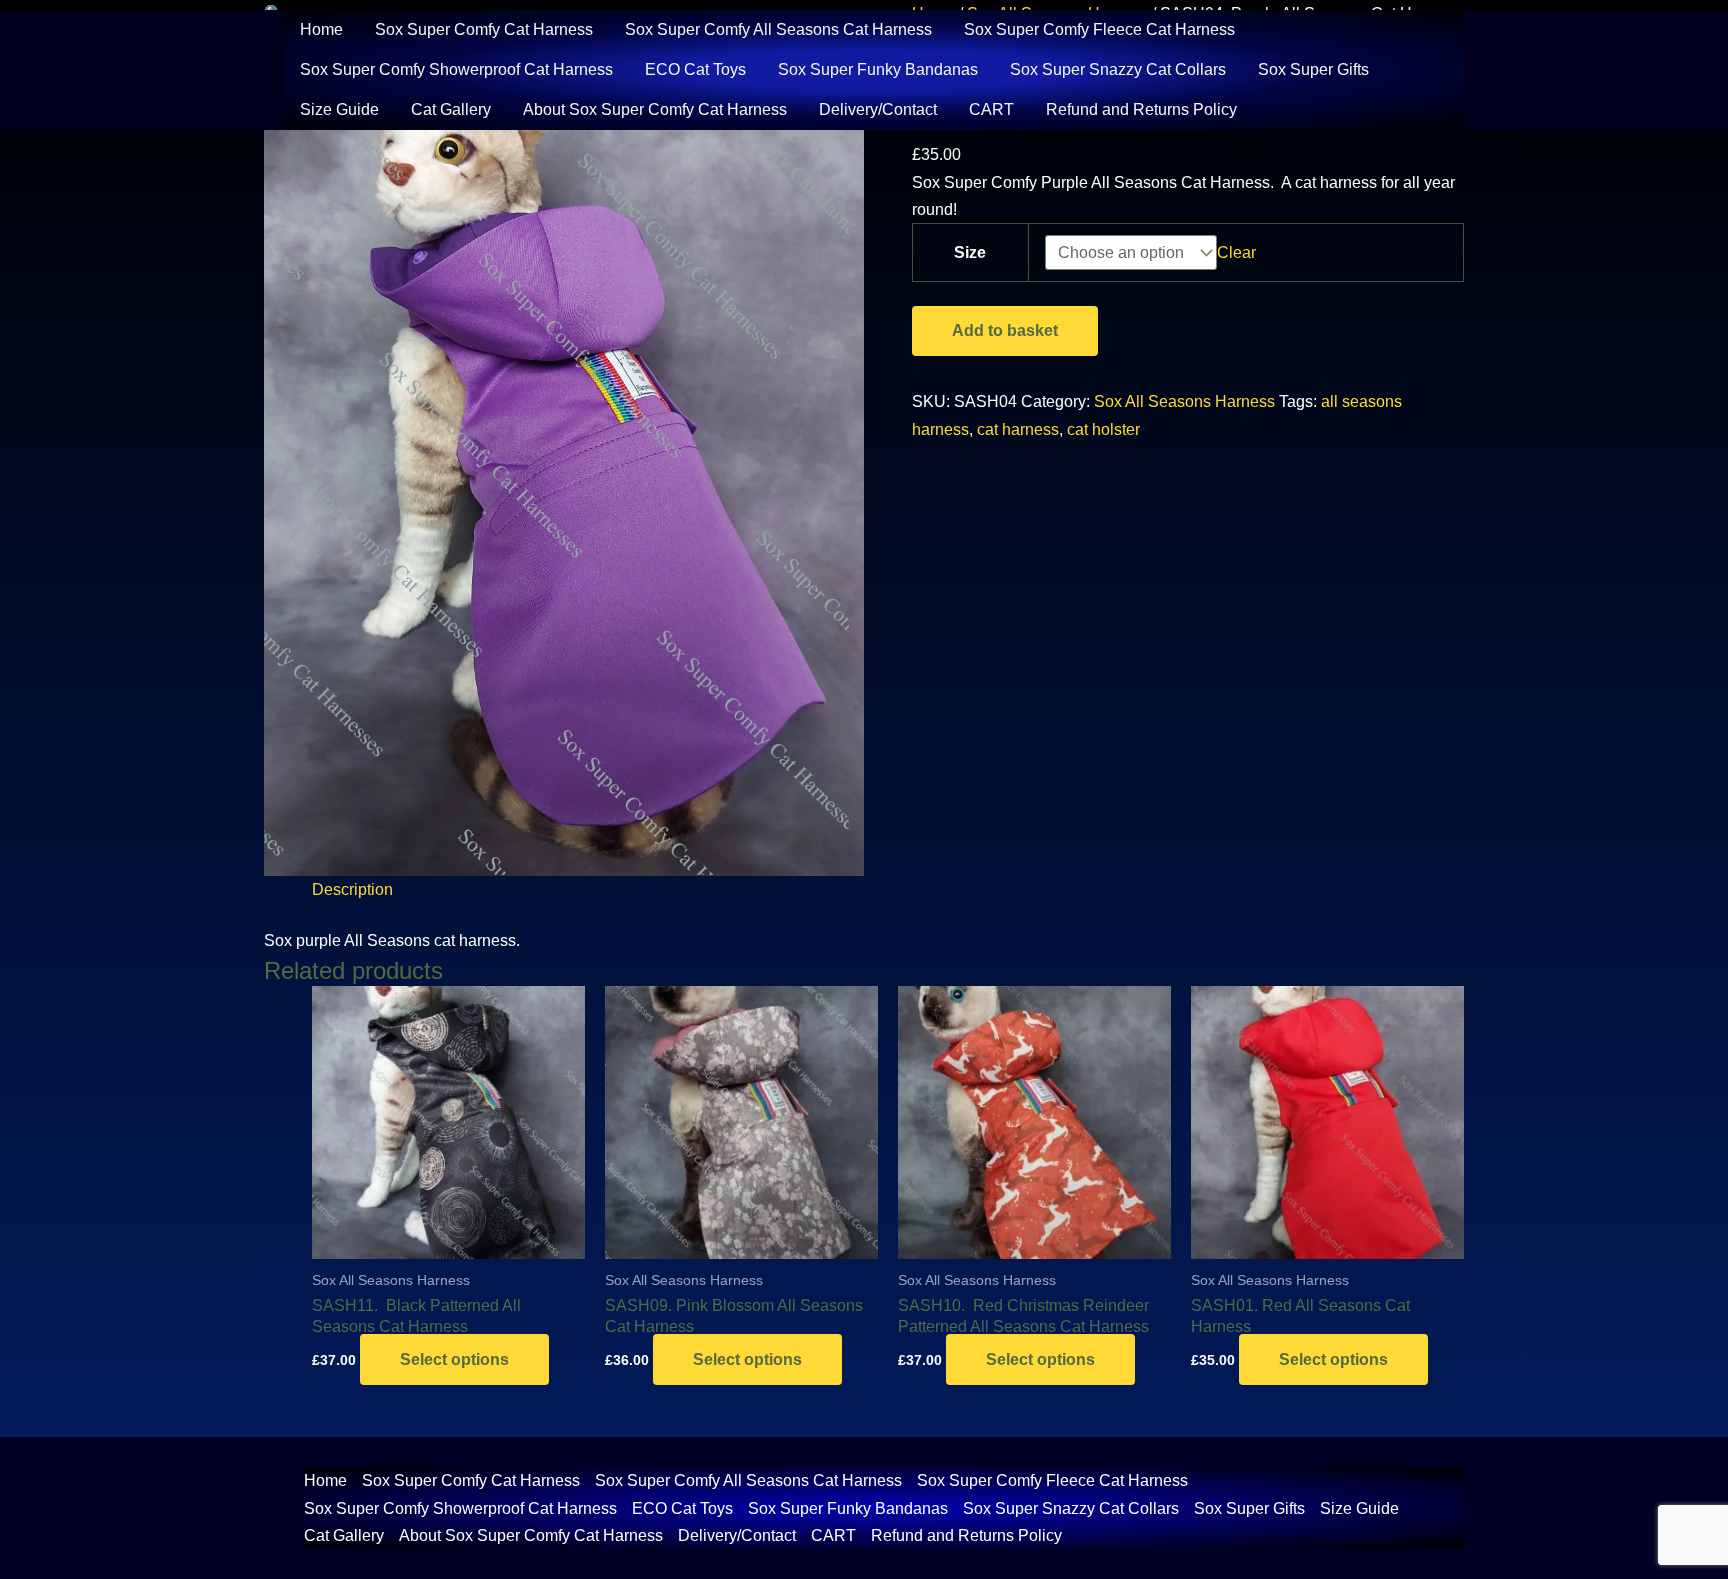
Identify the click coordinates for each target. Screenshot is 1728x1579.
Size (970, 252)
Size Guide (339, 109)
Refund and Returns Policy (1141, 109)
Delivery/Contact (878, 109)
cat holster (1103, 429)
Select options (454, 1359)
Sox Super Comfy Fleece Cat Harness (1099, 29)
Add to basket (1005, 330)
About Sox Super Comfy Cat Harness (655, 109)
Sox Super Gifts (1313, 69)
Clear (1236, 252)
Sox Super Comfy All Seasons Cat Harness (778, 29)
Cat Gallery (451, 109)
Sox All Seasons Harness (1184, 401)
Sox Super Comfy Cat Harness (484, 29)
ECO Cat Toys (695, 69)
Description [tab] (352, 889)
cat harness (1018, 429)
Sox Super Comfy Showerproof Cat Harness (456, 69)
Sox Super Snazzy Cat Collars (1118, 69)
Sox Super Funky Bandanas (878, 69)
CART (991, 109)
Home (321, 29)
